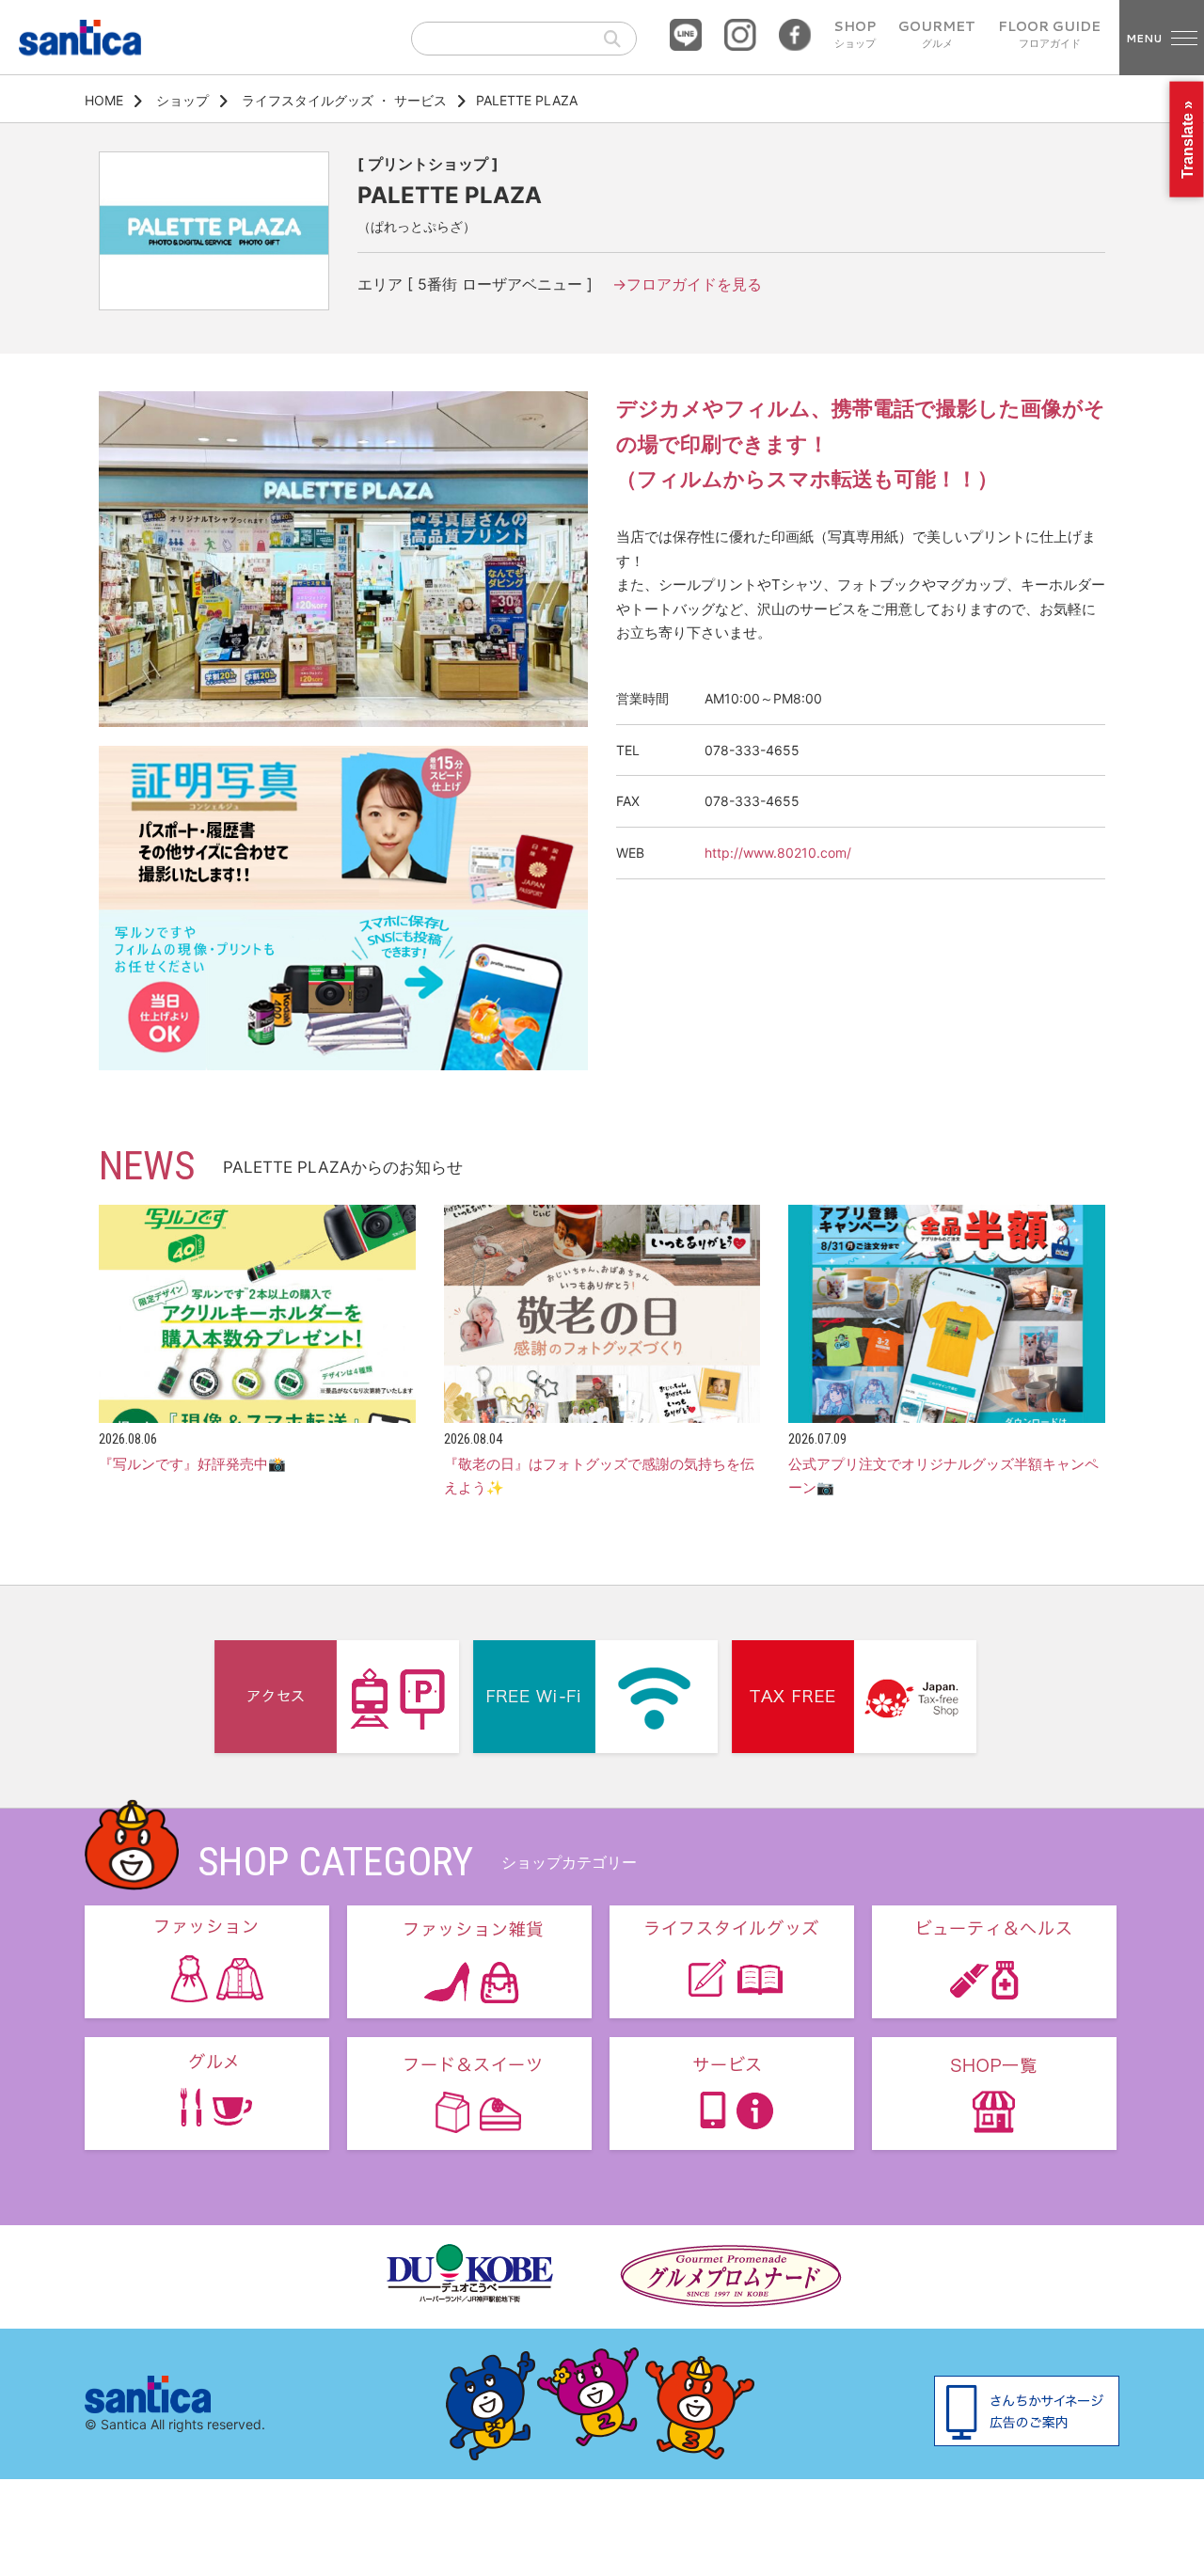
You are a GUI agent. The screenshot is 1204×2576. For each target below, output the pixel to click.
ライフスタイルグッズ (308, 100)
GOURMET (937, 35)
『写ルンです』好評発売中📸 (192, 1464)
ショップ (182, 100)
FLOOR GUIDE (1049, 35)
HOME (104, 100)
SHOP (855, 35)
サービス (420, 100)
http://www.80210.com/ (778, 853)
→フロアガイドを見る (687, 284)
